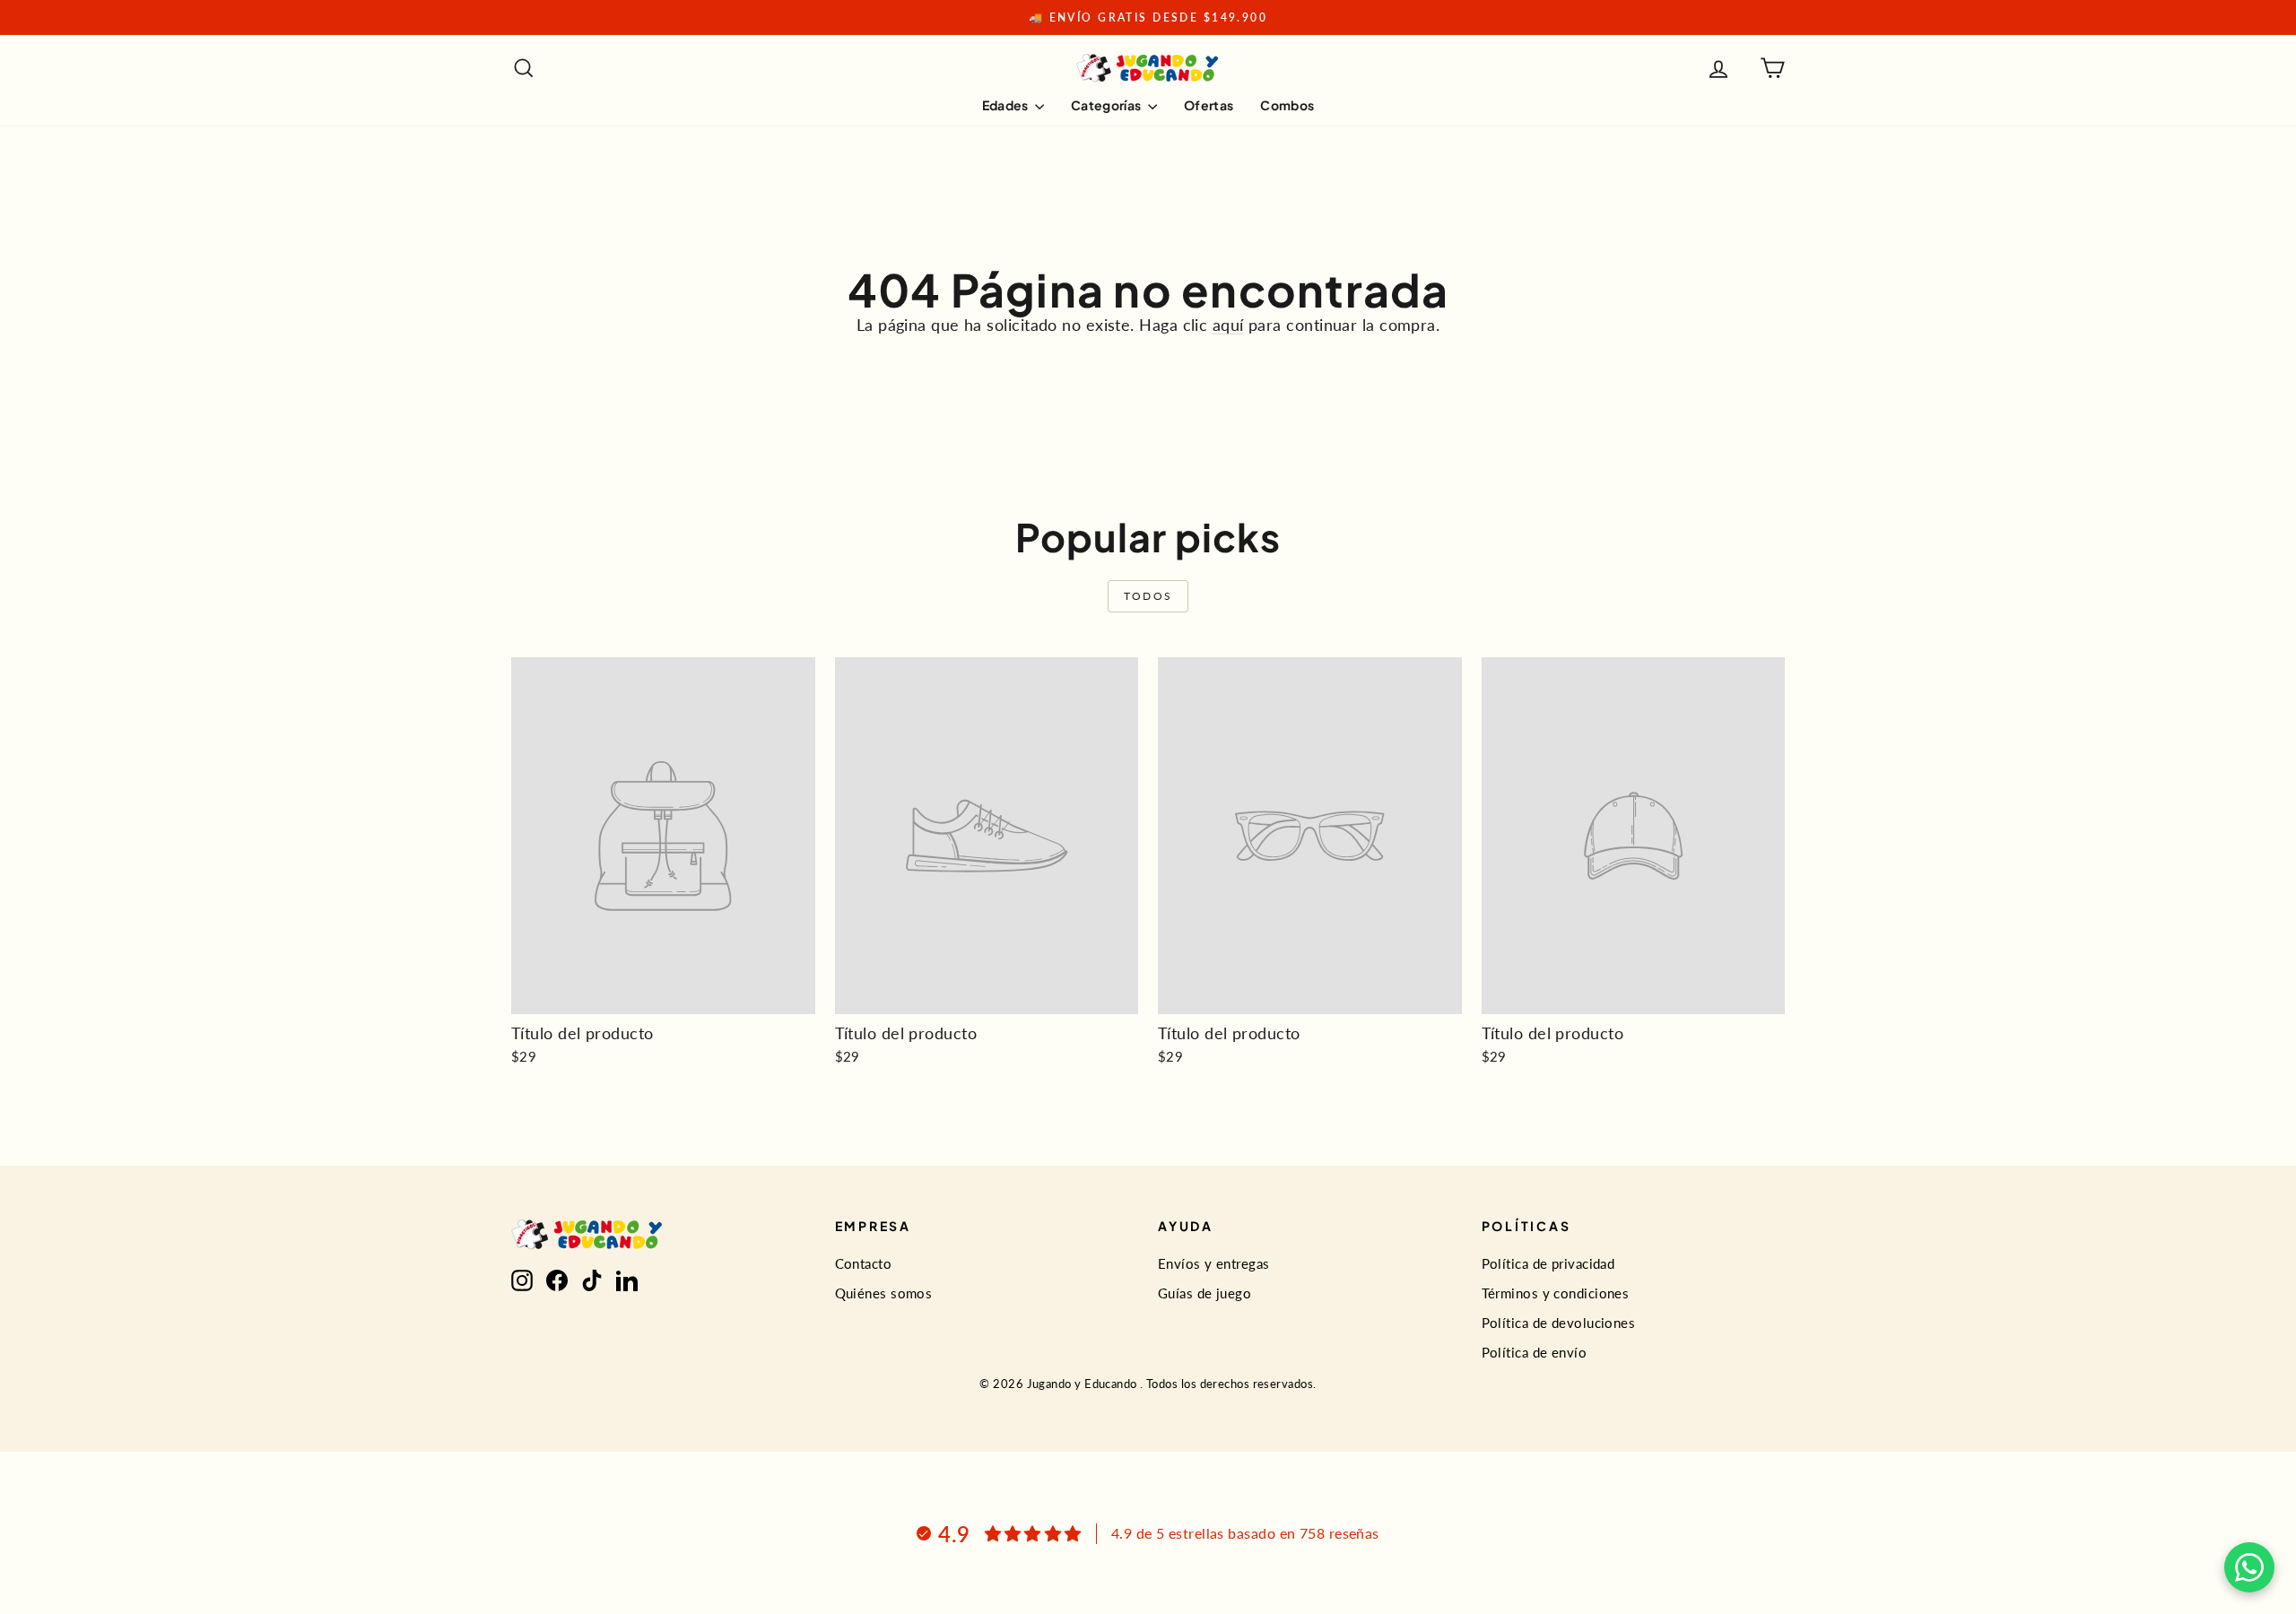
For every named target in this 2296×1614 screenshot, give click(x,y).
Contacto (864, 1263)
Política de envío (1535, 1352)
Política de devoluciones (1559, 1323)
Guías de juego (1205, 1293)
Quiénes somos (884, 1293)
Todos (1148, 596)
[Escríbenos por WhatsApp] (2249, 1567)
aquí (1228, 325)
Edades (1006, 105)
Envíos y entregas (1214, 1263)
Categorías (1107, 105)
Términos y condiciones (1556, 1293)
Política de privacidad (1548, 1263)
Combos (1287, 105)
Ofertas (1209, 105)
